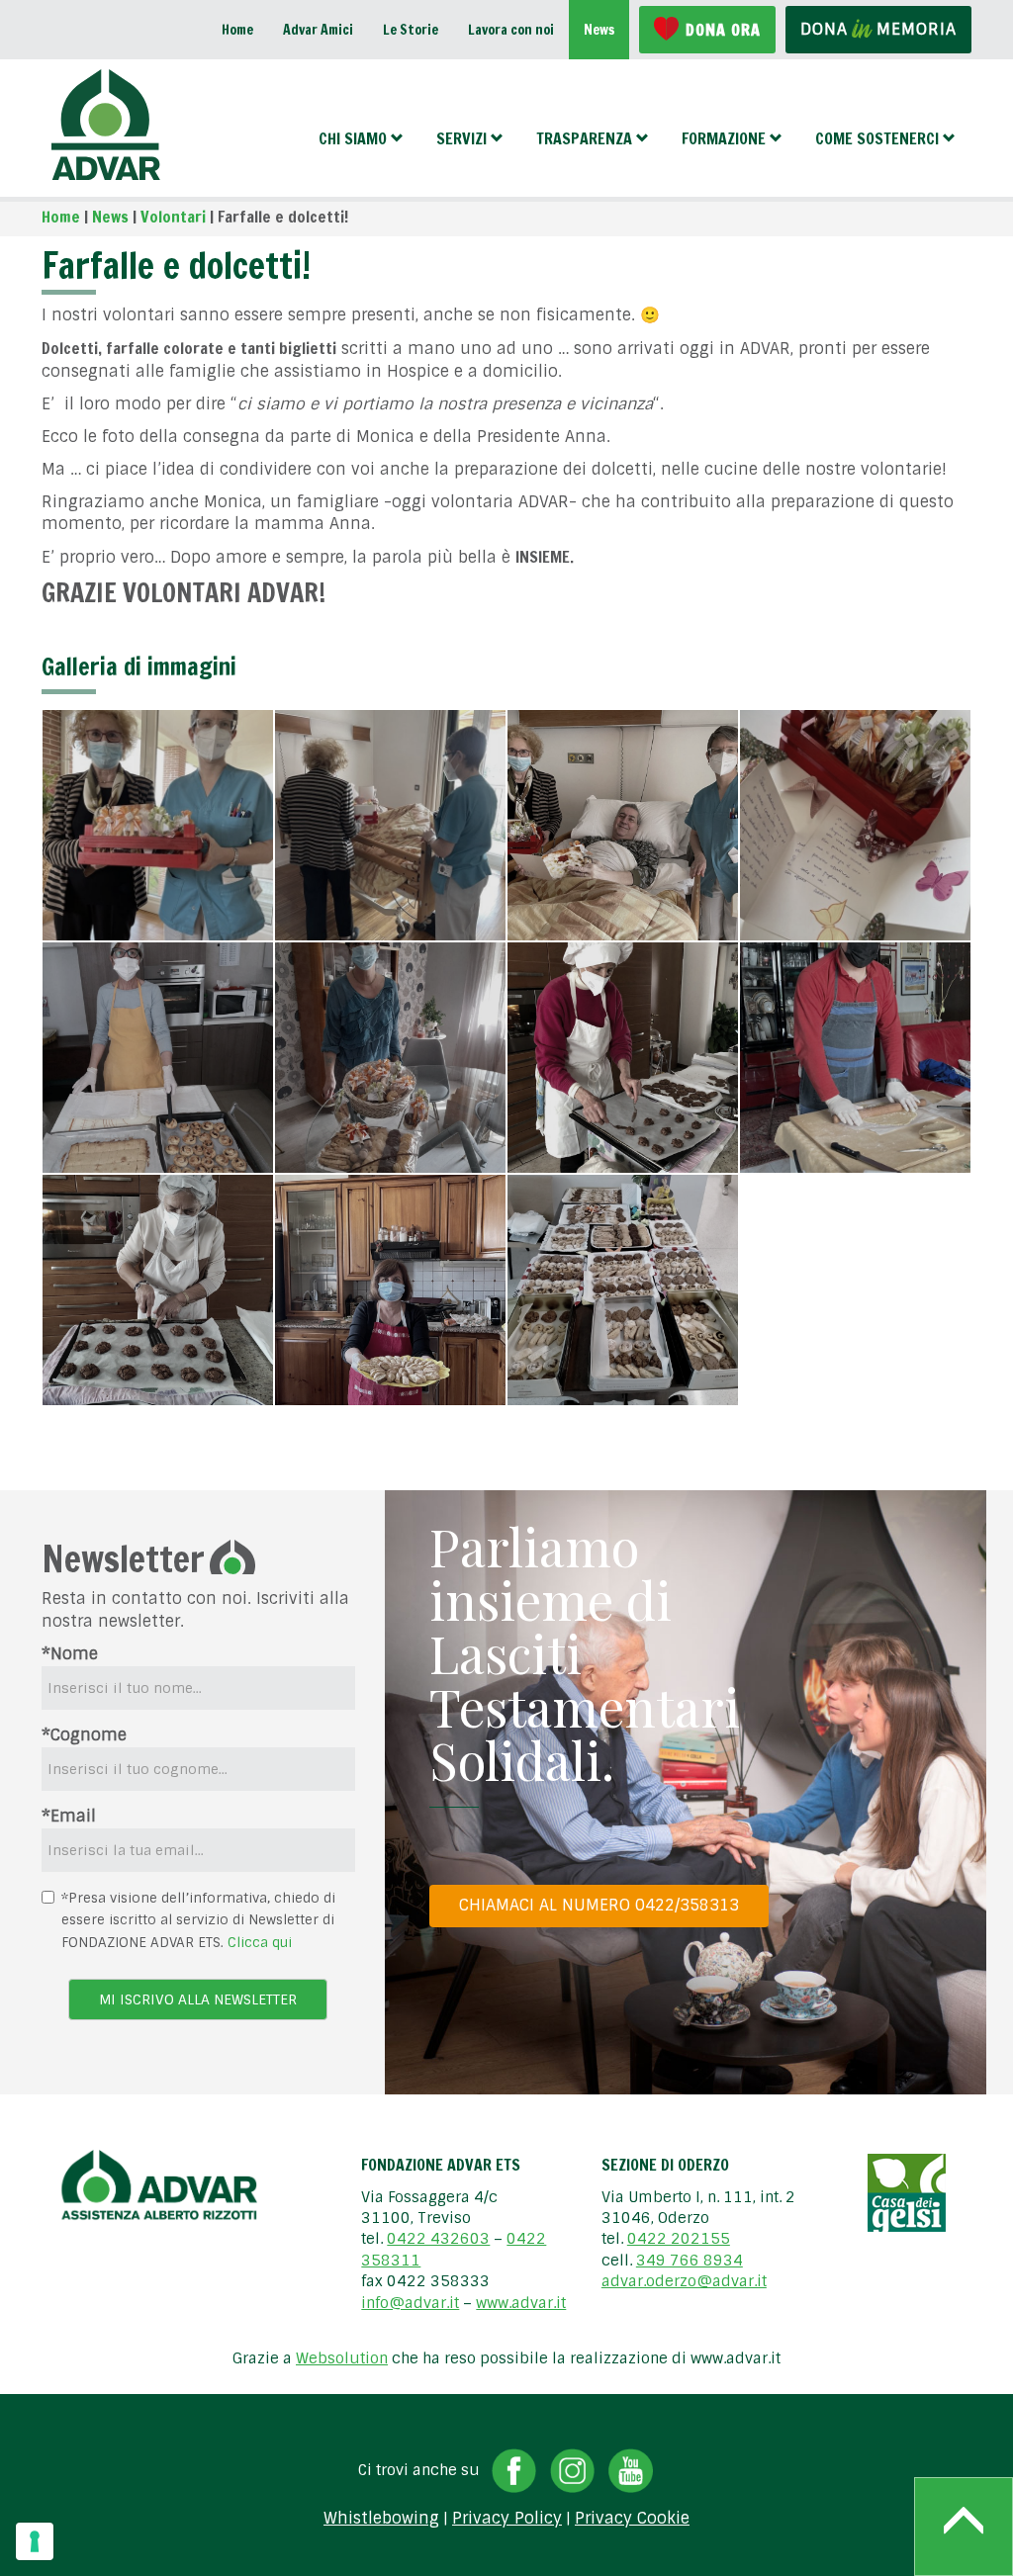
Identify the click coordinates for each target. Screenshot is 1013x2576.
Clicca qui (260, 1942)
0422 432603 (438, 2239)
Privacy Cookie (632, 2519)
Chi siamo (353, 138)
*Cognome (84, 1735)
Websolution (342, 2358)
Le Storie (411, 30)
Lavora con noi (511, 30)
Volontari (173, 217)
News (599, 30)
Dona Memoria (878, 29)
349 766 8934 (690, 2261)
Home (237, 30)
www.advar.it (521, 2303)
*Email (69, 1816)
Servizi (461, 138)
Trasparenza (584, 138)
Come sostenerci (877, 138)
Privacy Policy (507, 2519)
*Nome (70, 1654)
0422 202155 (679, 2239)
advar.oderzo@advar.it (684, 2281)
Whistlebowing (381, 2519)
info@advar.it (410, 2303)
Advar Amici (318, 30)
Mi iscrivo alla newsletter (198, 1999)
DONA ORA (723, 30)
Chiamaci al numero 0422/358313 (599, 1905)
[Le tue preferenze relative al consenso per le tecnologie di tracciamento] (35, 2541)
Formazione (724, 138)
